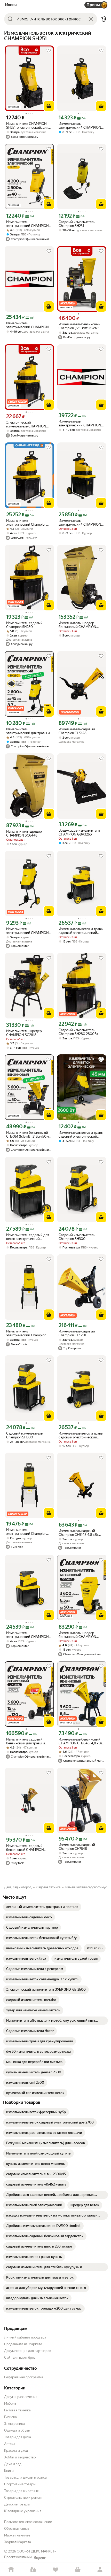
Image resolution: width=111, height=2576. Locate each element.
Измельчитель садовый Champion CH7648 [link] (77, 1847)
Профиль (100, 2570)
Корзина (78, 2570)
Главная (11, 2570)
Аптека (10, 2444)
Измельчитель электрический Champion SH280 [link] (26, 523)
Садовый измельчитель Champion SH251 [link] (77, 224)
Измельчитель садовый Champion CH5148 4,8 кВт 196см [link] (78, 1533)
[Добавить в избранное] (49, 51)
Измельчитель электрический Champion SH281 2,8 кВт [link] (26, 1333)
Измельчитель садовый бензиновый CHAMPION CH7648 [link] (25, 1848)
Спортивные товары (20, 2484)
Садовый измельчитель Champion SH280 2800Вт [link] (78, 1032)
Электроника (14, 2424)
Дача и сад (13, 2464)
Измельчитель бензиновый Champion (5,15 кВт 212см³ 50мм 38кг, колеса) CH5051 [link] (80, 326)
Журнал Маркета (18, 2542)
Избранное (55, 2570)
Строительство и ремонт (23, 2498)
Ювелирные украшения (23, 2511)
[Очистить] (91, 19)
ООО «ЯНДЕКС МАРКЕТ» (36, 2551)
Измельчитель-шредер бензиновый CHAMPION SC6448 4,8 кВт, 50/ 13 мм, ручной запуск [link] (79, 625)
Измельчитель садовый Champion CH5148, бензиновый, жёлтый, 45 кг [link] (80, 731)
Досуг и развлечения (21, 2397)
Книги (9, 2471)
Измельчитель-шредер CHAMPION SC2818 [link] (24, 1033)
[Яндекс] (40, 2558)
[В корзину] (49, 106)
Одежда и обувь (17, 2430)
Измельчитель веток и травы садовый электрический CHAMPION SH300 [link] (81, 931)
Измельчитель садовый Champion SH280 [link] (24, 625)
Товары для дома (18, 2437)
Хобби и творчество (20, 2457)
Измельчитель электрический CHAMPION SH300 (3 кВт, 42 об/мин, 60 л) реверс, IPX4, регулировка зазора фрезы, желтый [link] (29, 1635)
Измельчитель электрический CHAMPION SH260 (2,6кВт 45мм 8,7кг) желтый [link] (27, 931)
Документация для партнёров (28, 2351)
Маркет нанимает (18, 2535)
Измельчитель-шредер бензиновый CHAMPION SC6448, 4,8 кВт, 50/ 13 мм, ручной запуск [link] (80, 1635)
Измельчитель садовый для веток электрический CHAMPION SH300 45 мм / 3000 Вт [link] (28, 1237)
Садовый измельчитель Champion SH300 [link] (77, 1237)
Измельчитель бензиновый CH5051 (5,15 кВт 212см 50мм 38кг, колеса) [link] (29, 1134)
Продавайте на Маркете (23, 2344)
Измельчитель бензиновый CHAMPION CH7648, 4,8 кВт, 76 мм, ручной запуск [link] (81, 1741)
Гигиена (10, 2417)
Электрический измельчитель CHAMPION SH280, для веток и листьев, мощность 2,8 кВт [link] (28, 424)
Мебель (10, 2403)
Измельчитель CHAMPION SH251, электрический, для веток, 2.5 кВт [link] (27, 126)
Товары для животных (21, 2491)
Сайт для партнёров (20, 2357)
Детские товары (17, 2504)
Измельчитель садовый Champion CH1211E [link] (77, 1333)
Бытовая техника (17, 2410)
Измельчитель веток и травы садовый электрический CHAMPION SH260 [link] (81, 1134)
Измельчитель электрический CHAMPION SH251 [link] (80, 126)
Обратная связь (17, 2529)
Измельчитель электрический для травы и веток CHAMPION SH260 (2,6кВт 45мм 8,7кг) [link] (28, 731)
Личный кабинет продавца (25, 2337)
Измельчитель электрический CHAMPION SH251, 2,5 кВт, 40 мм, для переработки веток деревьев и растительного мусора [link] (29, 224)
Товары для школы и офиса (25, 2477)
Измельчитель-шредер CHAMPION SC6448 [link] (24, 833)
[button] (104, 19)
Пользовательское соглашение (28, 2522)
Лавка (33, 2570)
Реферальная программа (24, 2377)
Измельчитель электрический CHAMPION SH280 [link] (80, 523)
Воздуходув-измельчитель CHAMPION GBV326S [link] (79, 832)
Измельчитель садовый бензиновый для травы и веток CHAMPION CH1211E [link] (26, 1741)
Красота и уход (16, 2451)
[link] (42, 1907)
